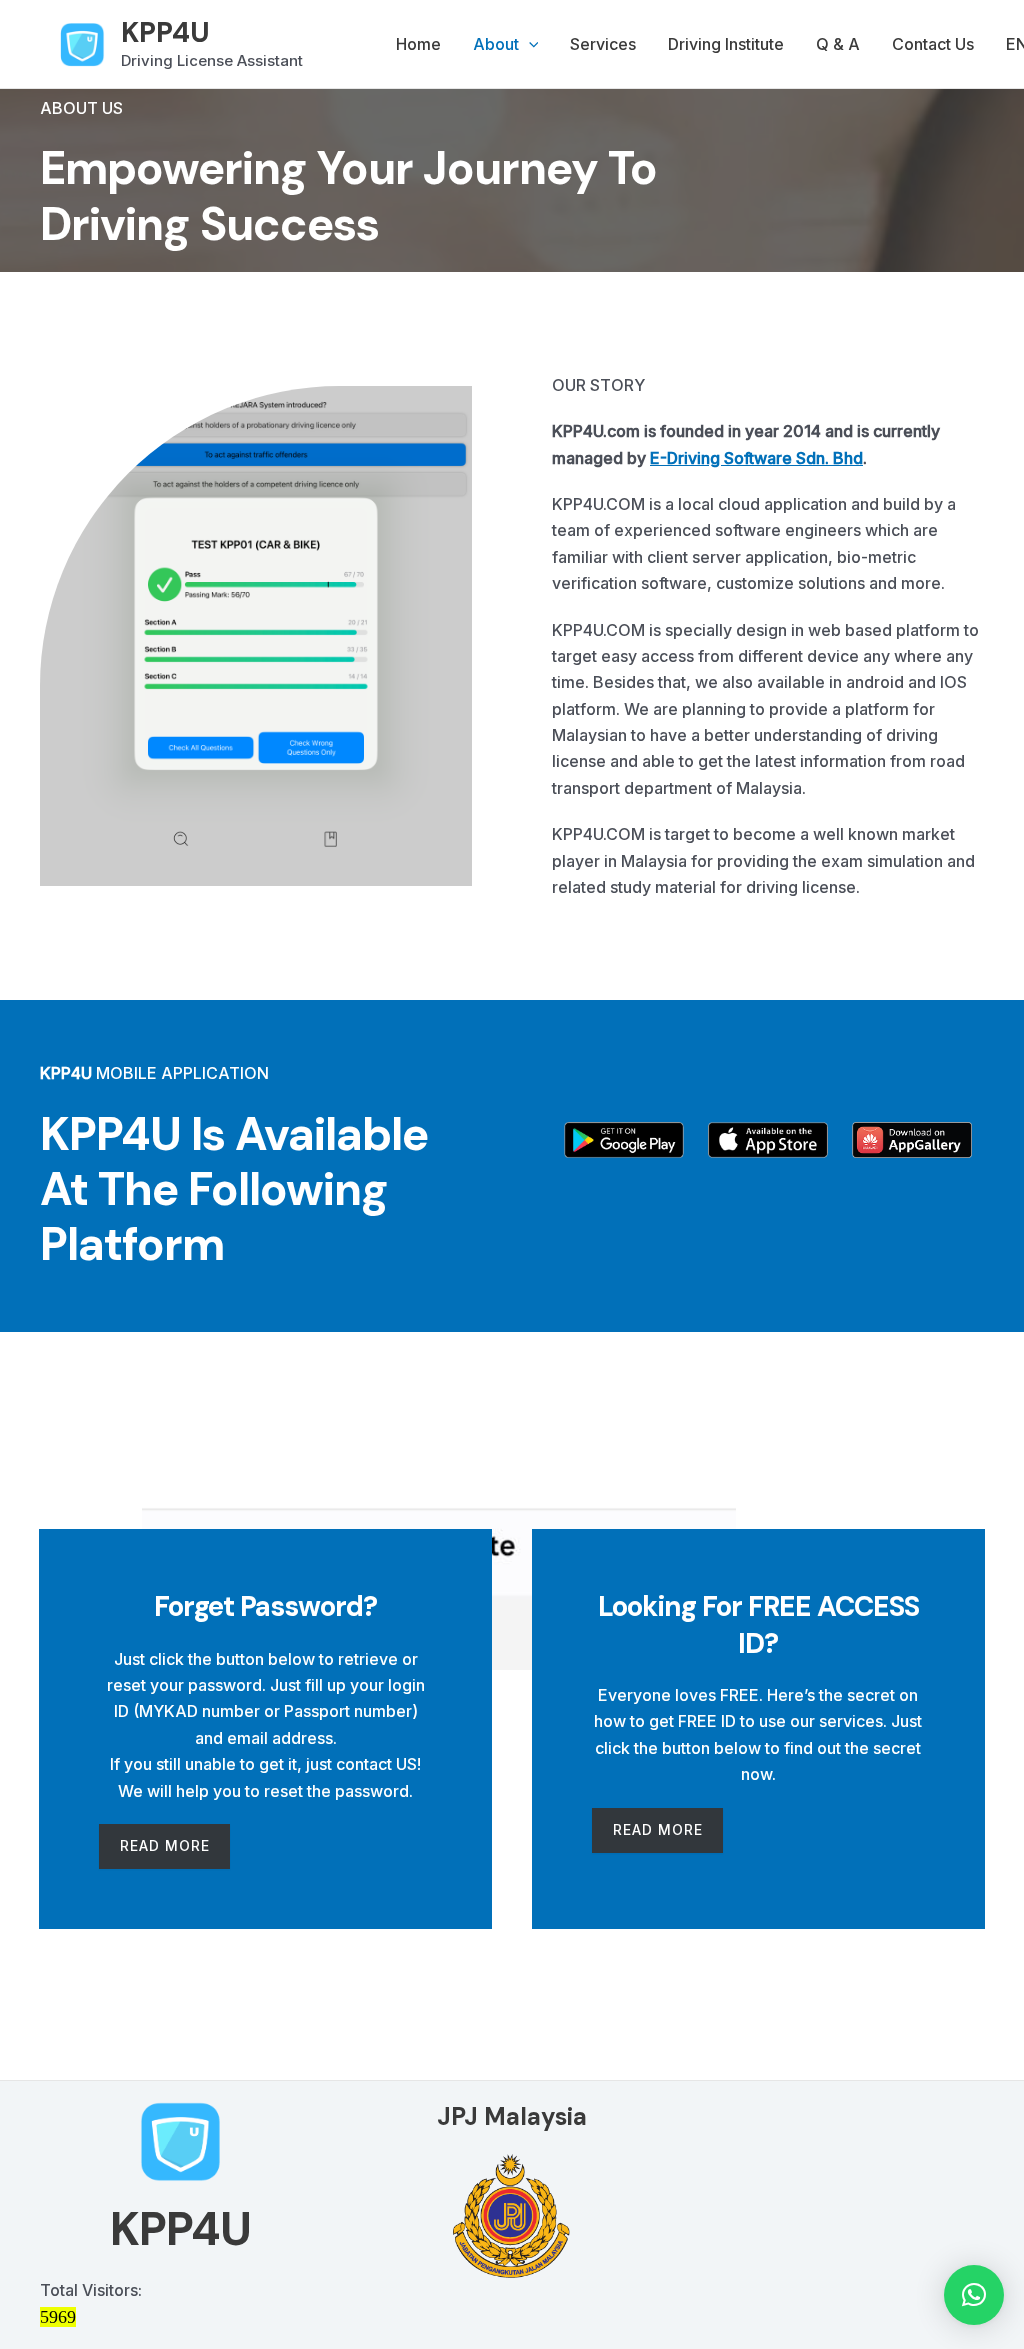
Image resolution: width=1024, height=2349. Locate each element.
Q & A (838, 44)
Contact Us (933, 44)
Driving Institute (726, 44)
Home (418, 44)
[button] (529, 45)
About (496, 44)
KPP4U (165, 32)
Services (603, 44)
